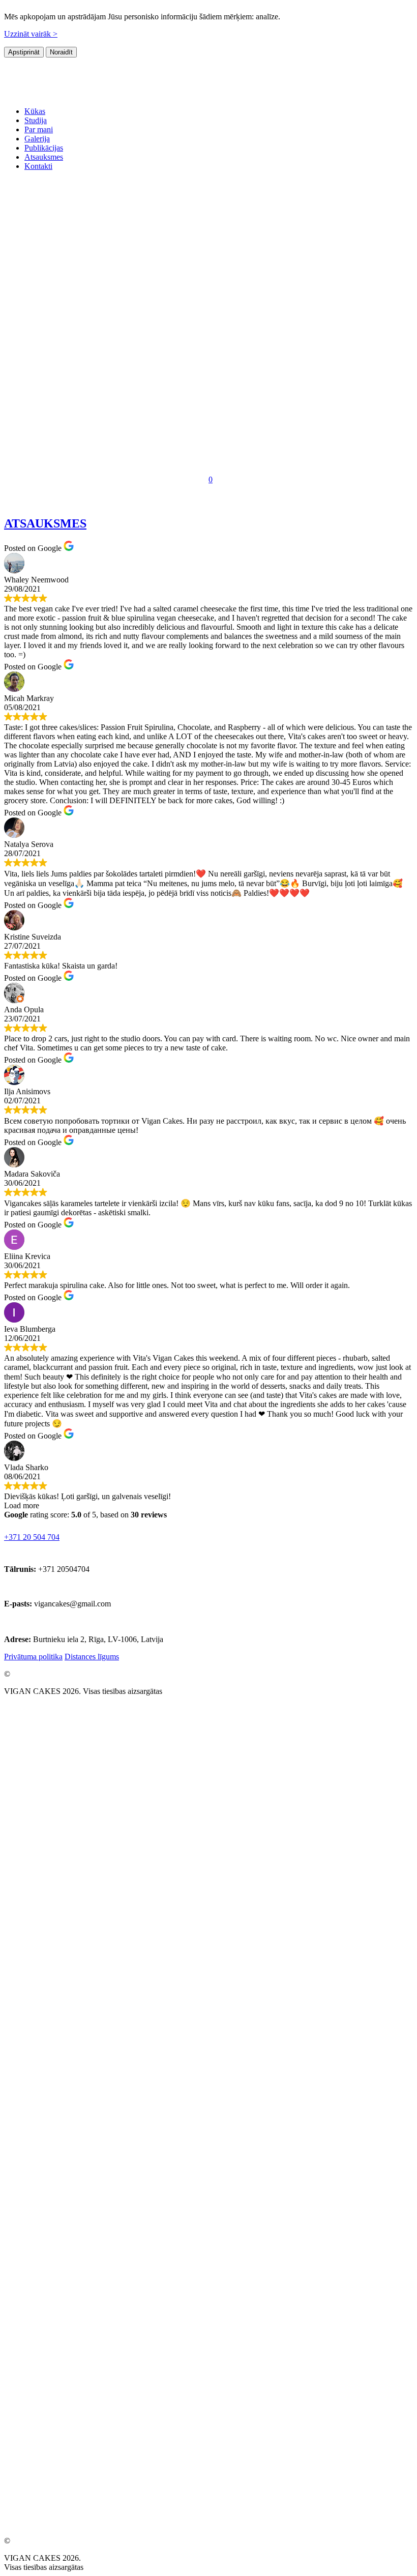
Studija (36, 120)
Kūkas (35, 111)
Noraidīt (61, 52)
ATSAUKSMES (45, 523)
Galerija (37, 139)
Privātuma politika (33, 1657)
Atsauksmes (44, 157)
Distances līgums (92, 1657)
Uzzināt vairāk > (31, 34)
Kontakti (38, 166)
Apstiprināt (24, 52)
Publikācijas (44, 148)
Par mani (39, 129)
